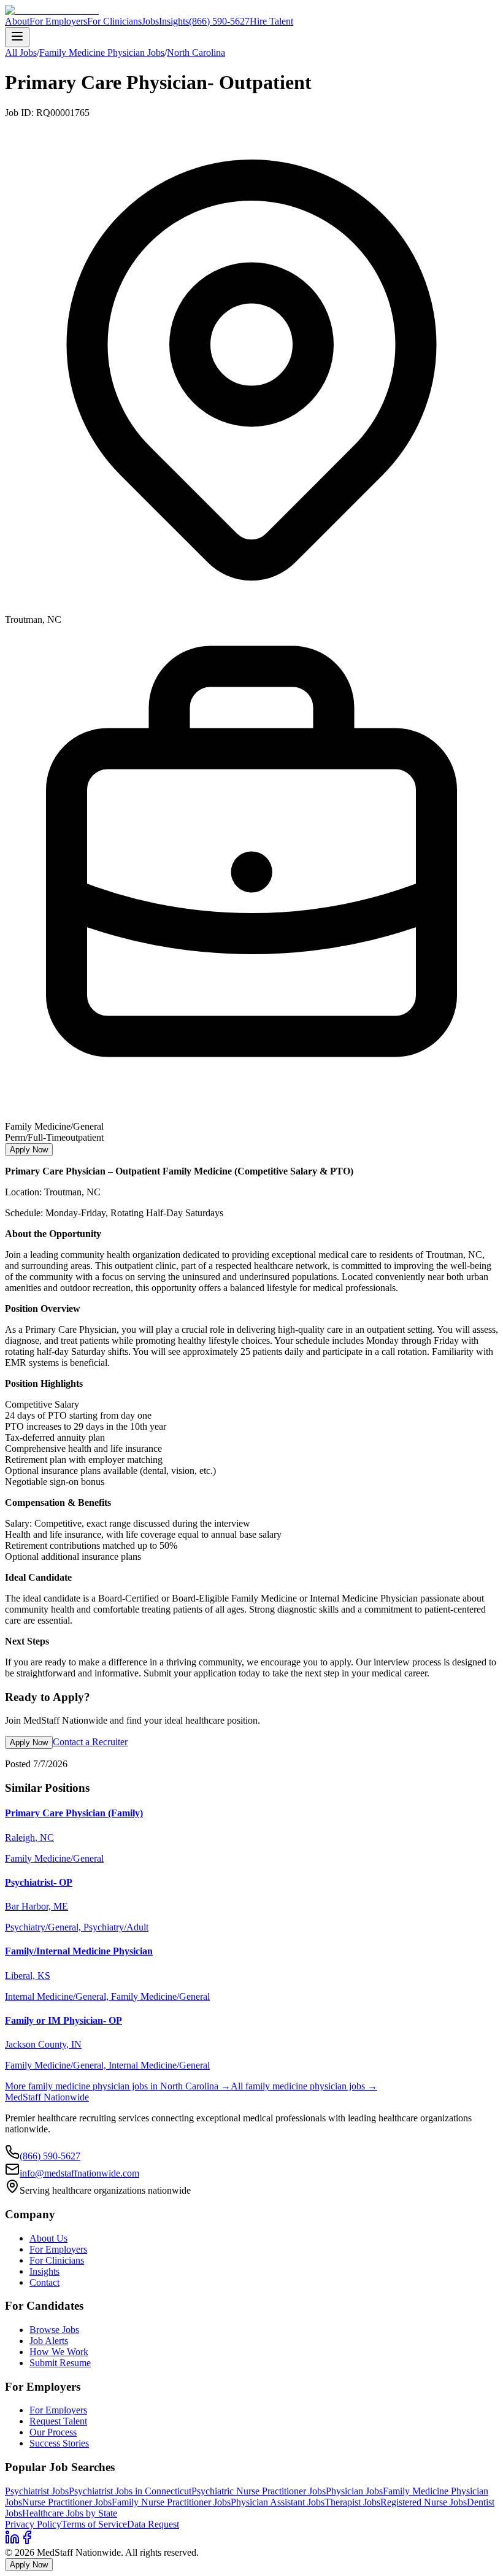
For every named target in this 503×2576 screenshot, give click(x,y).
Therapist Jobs (352, 2502)
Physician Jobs (354, 2491)
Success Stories (59, 2443)
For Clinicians (114, 21)
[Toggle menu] (17, 37)
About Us (48, 2238)
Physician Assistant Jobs (278, 2502)
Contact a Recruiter (90, 1742)
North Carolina (196, 52)
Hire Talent (271, 21)
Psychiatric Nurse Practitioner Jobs (259, 2491)
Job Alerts (49, 2341)
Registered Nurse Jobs (424, 2502)
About (17, 21)
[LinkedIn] (12, 2541)
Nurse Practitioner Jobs (67, 2502)
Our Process (53, 2432)
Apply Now (29, 1150)
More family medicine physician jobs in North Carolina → (118, 2086)
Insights (174, 21)
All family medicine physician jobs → (304, 2086)
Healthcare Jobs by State (70, 2513)
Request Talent (58, 2421)
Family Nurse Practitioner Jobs (171, 2502)
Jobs (150, 21)
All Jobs (21, 52)
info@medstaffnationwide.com (79, 2173)
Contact (44, 2282)
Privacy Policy (33, 2524)
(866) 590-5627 (219, 21)
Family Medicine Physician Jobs (102, 52)
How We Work (59, 2352)
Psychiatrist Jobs (37, 2491)
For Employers (58, 21)
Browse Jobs (54, 2330)
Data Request (153, 2524)
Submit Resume (60, 2363)
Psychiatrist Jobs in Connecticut (130, 2491)
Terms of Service (94, 2524)
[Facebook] (27, 2541)
